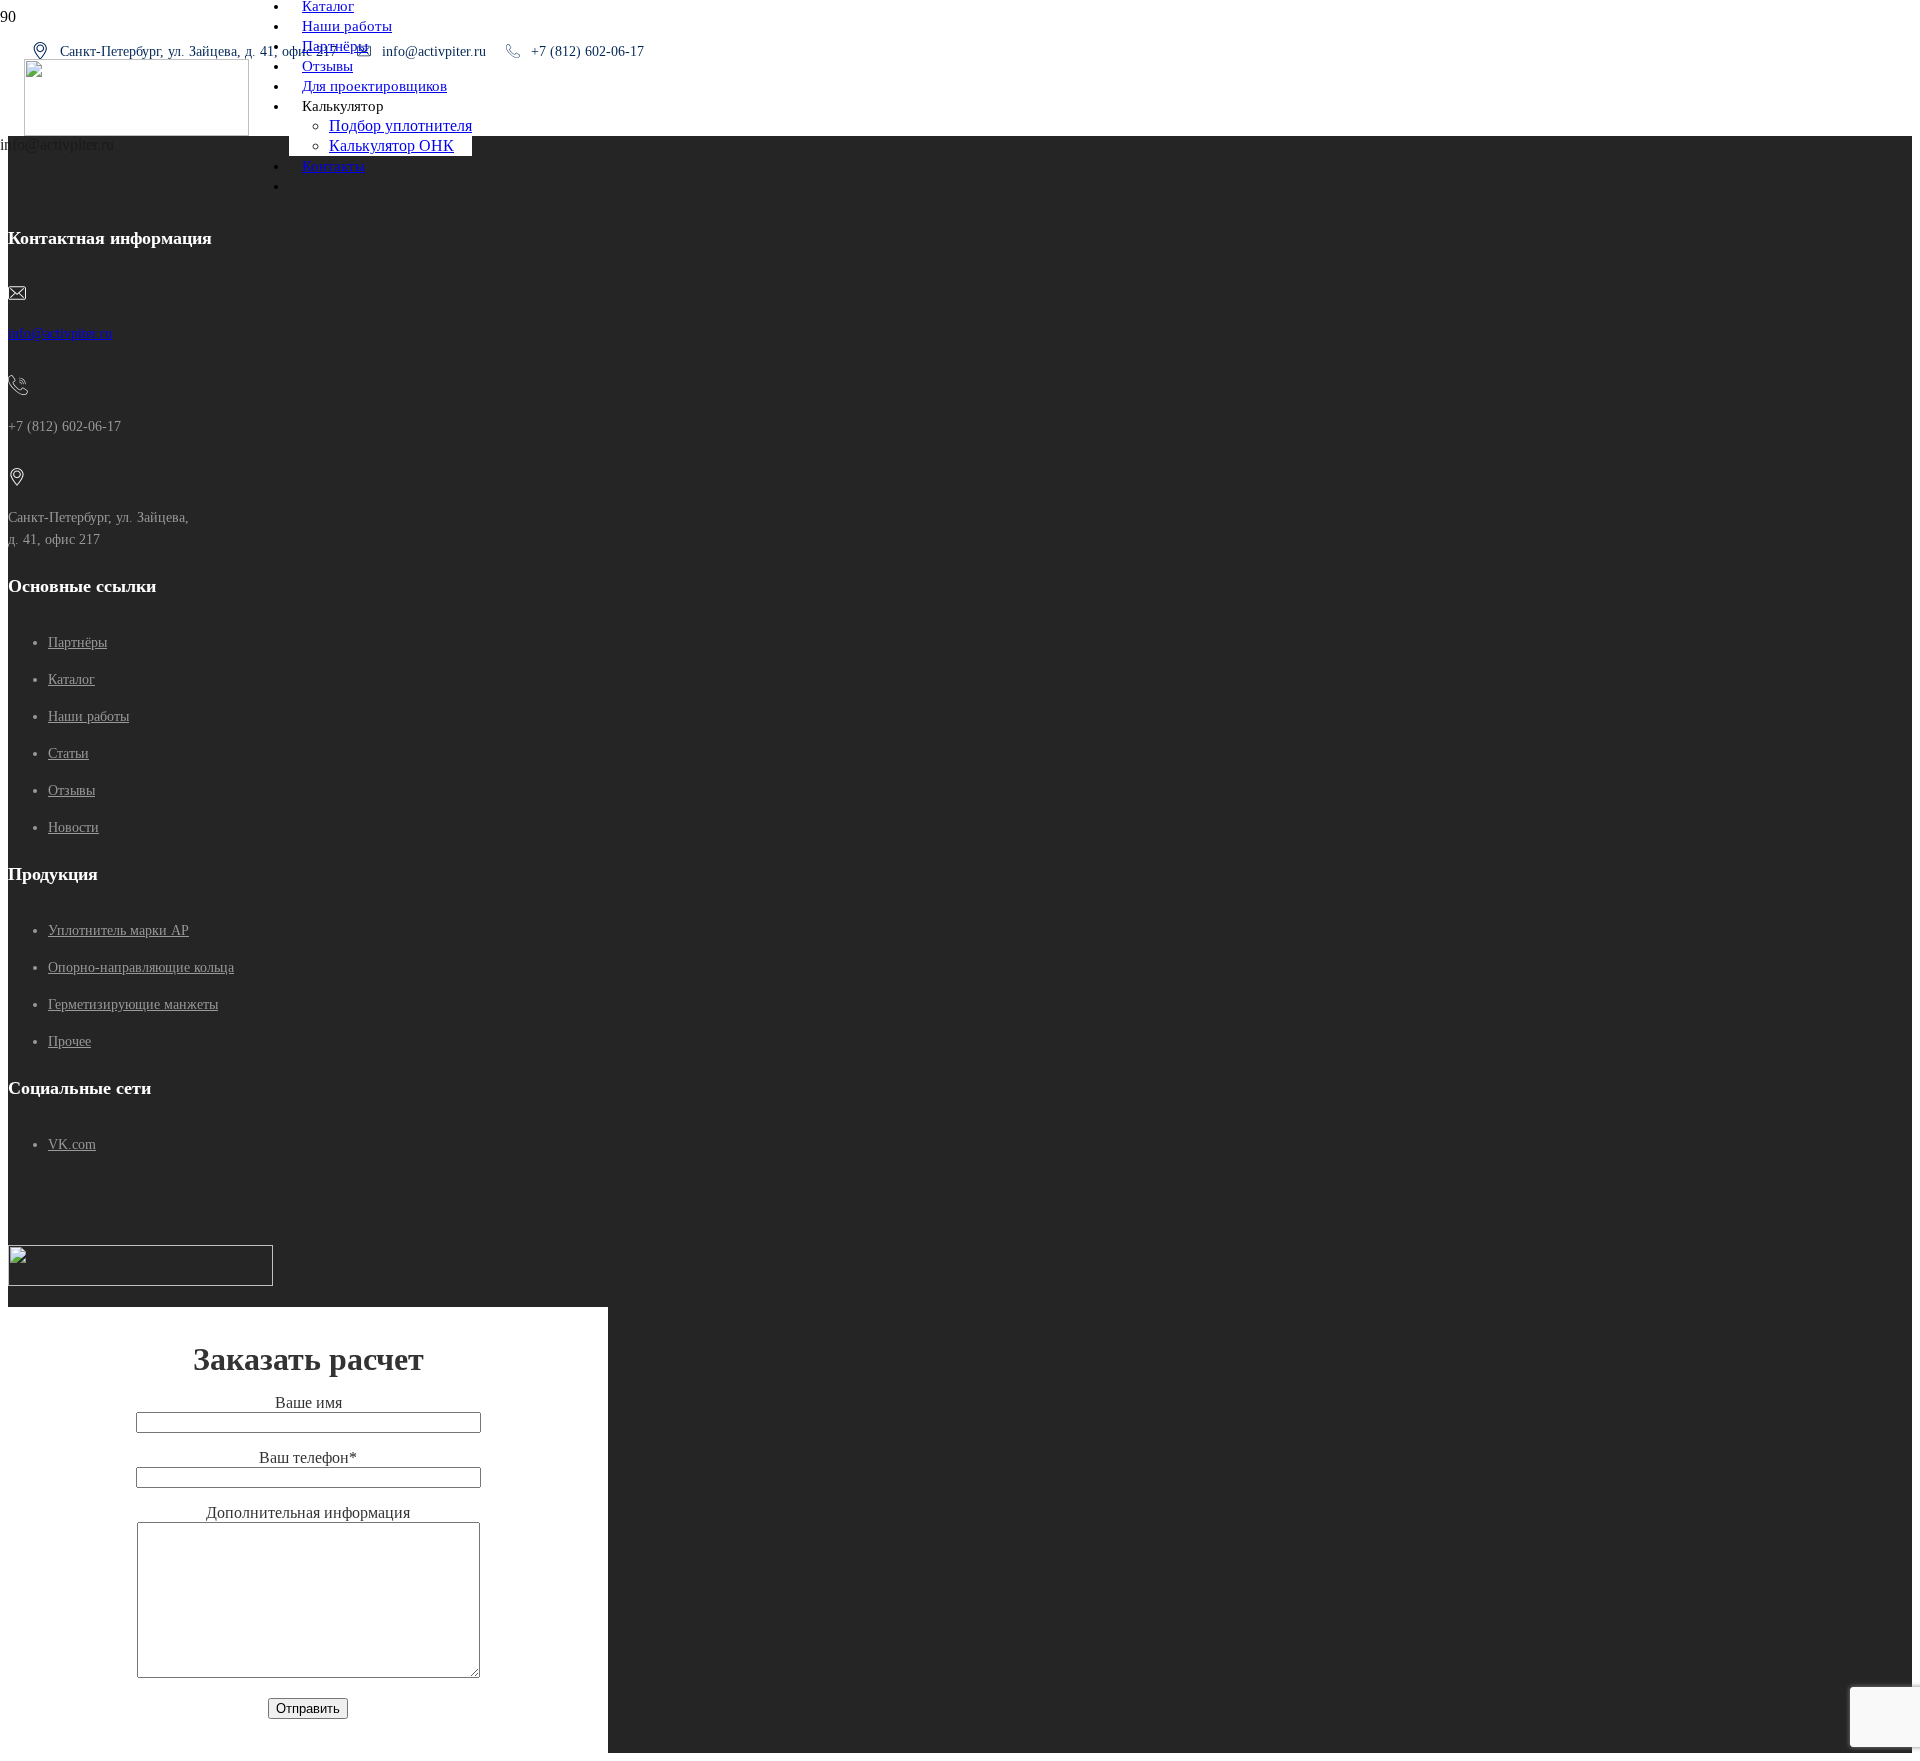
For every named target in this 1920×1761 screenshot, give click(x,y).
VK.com (72, 1144)
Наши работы (88, 716)
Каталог (71, 679)
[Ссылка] (136, 130)
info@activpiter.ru (60, 333)
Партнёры (77, 642)
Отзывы (71, 790)
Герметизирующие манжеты (133, 1004)
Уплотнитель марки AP (118, 930)
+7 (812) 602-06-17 (587, 51)
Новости (73, 827)
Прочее (69, 1041)
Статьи (68, 753)
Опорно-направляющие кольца (141, 967)
